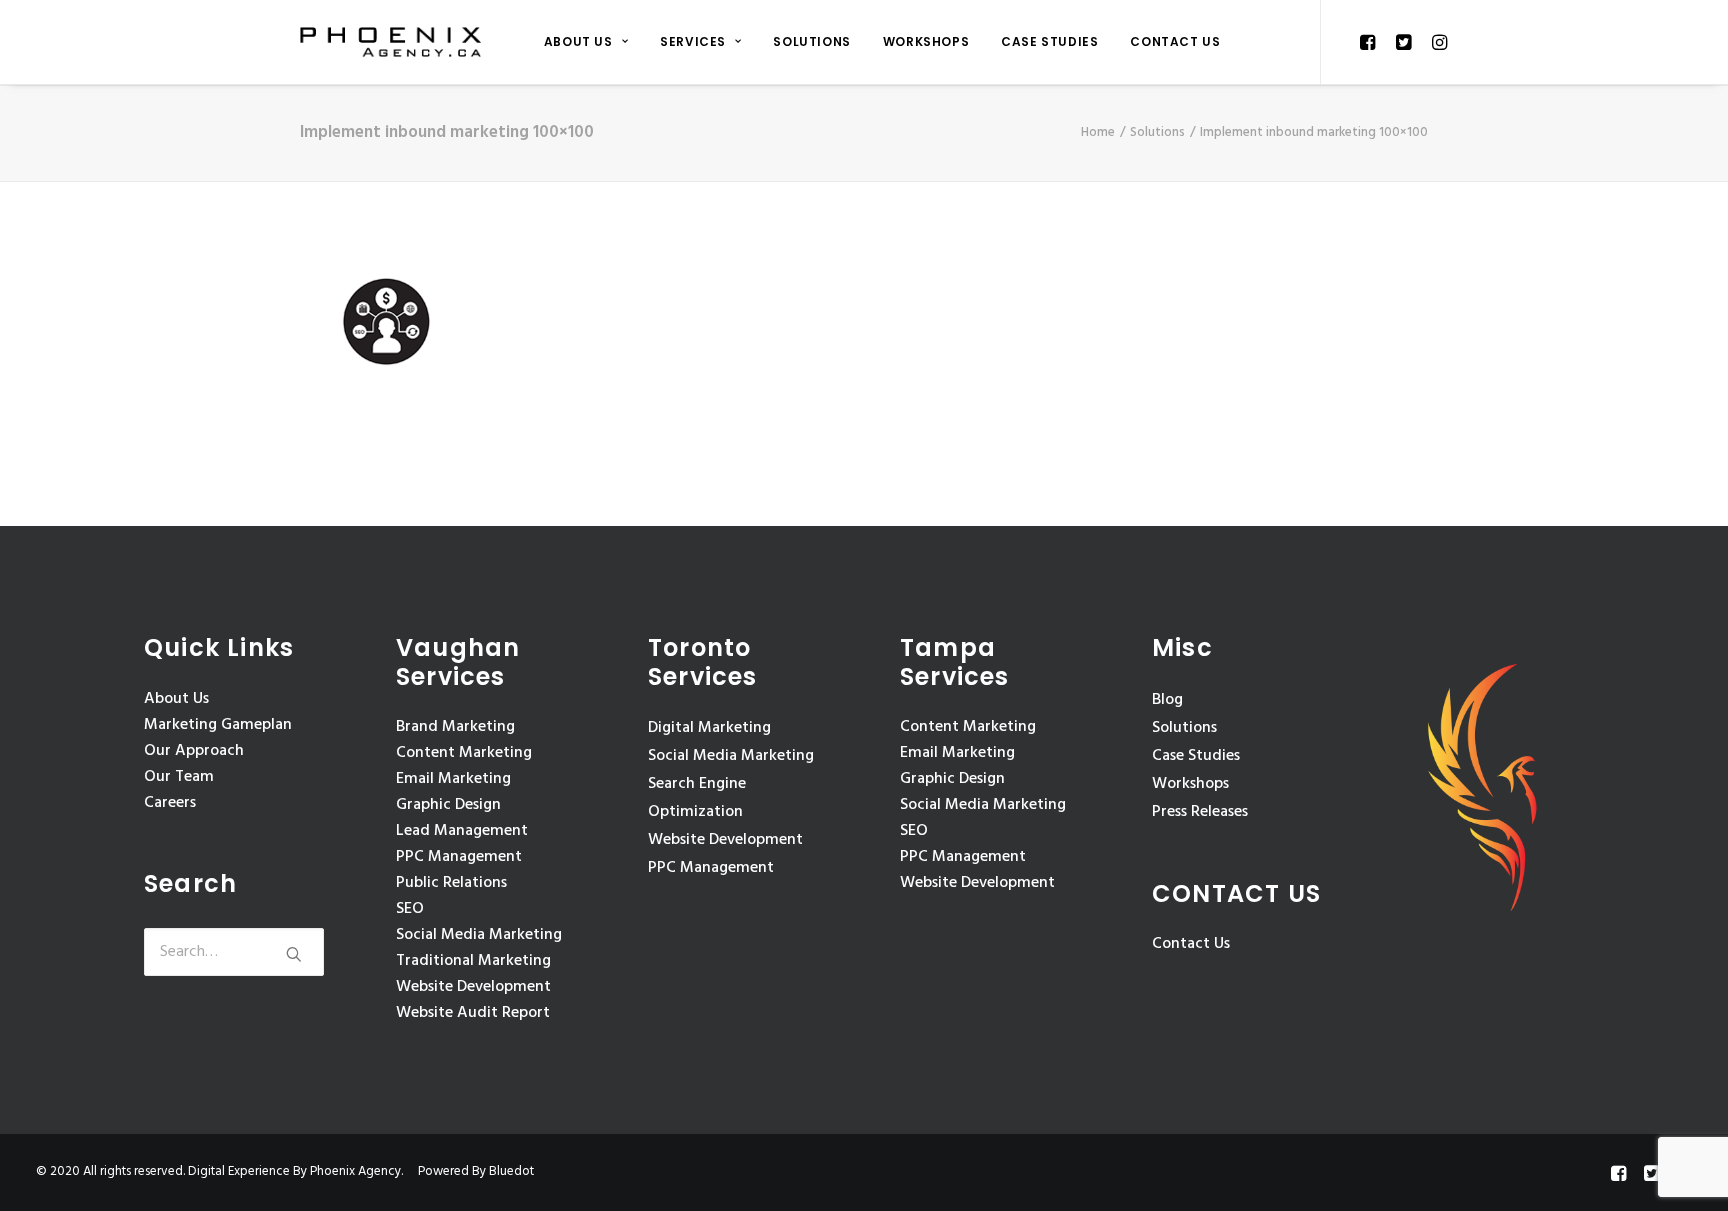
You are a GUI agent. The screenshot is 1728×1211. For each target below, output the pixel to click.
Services (693, 41)
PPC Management (459, 857)
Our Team (179, 777)
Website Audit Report (473, 1013)
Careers (170, 803)
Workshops (926, 41)
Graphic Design (448, 805)
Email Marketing (453, 779)
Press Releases (1200, 812)
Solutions (811, 41)
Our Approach (194, 751)
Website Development (473, 987)
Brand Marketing (455, 727)
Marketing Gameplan (218, 725)
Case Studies (1049, 41)
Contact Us (1175, 41)
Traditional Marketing (473, 961)
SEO (410, 909)
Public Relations (451, 883)
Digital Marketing (709, 728)
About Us (578, 41)
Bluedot (511, 1171)
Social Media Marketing (479, 935)
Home (1098, 132)
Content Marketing (464, 753)
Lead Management (462, 831)
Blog (1167, 700)
